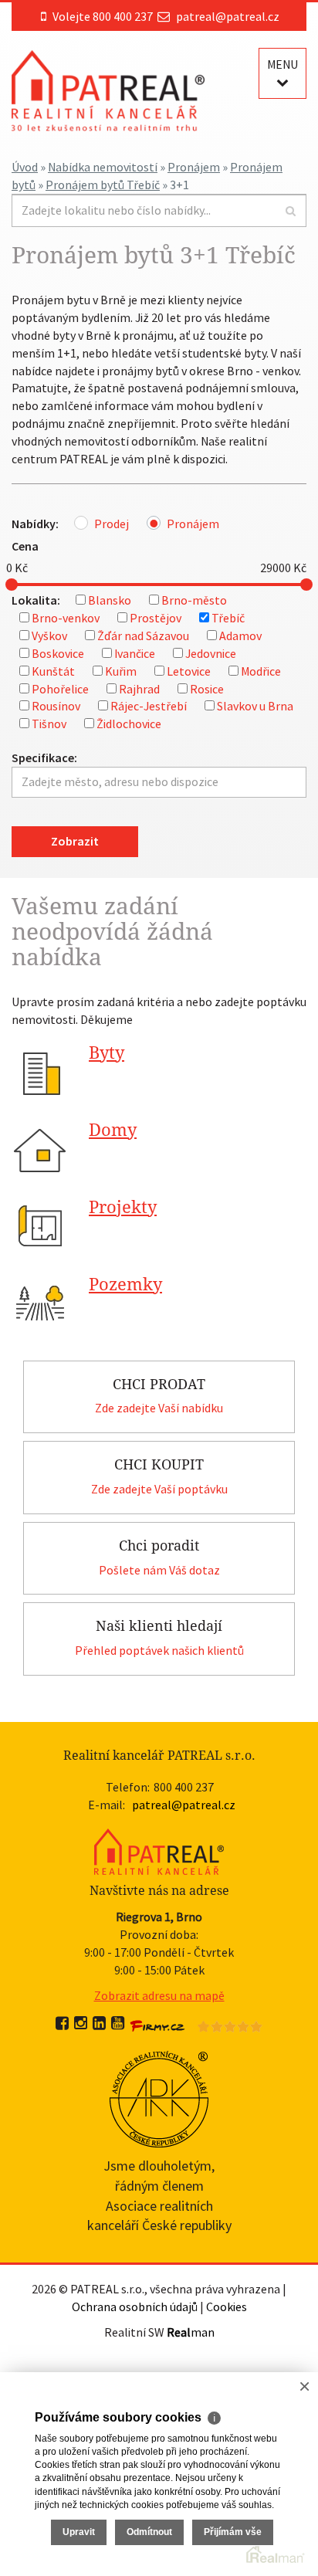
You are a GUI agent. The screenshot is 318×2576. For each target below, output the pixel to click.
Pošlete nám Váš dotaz (159, 1570)
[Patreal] (108, 90)
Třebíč (228, 618)
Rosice (207, 689)
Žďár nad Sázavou (143, 636)
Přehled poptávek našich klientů (159, 1650)
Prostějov (156, 618)
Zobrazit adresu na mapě (159, 1995)
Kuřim (121, 671)
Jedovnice (211, 653)
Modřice (261, 671)
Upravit (79, 2532)
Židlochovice (129, 724)
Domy (113, 1130)
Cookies (227, 2307)
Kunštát (53, 671)
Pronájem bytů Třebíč (103, 185)
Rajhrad (139, 689)
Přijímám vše (233, 2532)
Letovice (189, 671)
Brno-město (194, 600)
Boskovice (58, 653)
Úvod (25, 167)
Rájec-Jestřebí (149, 706)
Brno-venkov (66, 618)
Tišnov (49, 724)
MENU (282, 64)
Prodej (112, 524)
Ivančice (135, 653)
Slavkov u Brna (255, 706)
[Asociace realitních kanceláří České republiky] (159, 2097)
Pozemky (125, 1285)
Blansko (110, 600)
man (191, 2332)
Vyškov (49, 636)
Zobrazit (75, 841)
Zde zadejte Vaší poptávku (159, 1489)
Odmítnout (149, 2532)
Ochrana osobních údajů (135, 2307)
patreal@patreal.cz (228, 16)
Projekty (123, 1207)
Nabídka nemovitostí (103, 167)
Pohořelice (60, 689)
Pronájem (194, 167)
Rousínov (56, 706)
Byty (107, 1053)
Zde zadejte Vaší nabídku (159, 1408)
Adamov (240, 636)
